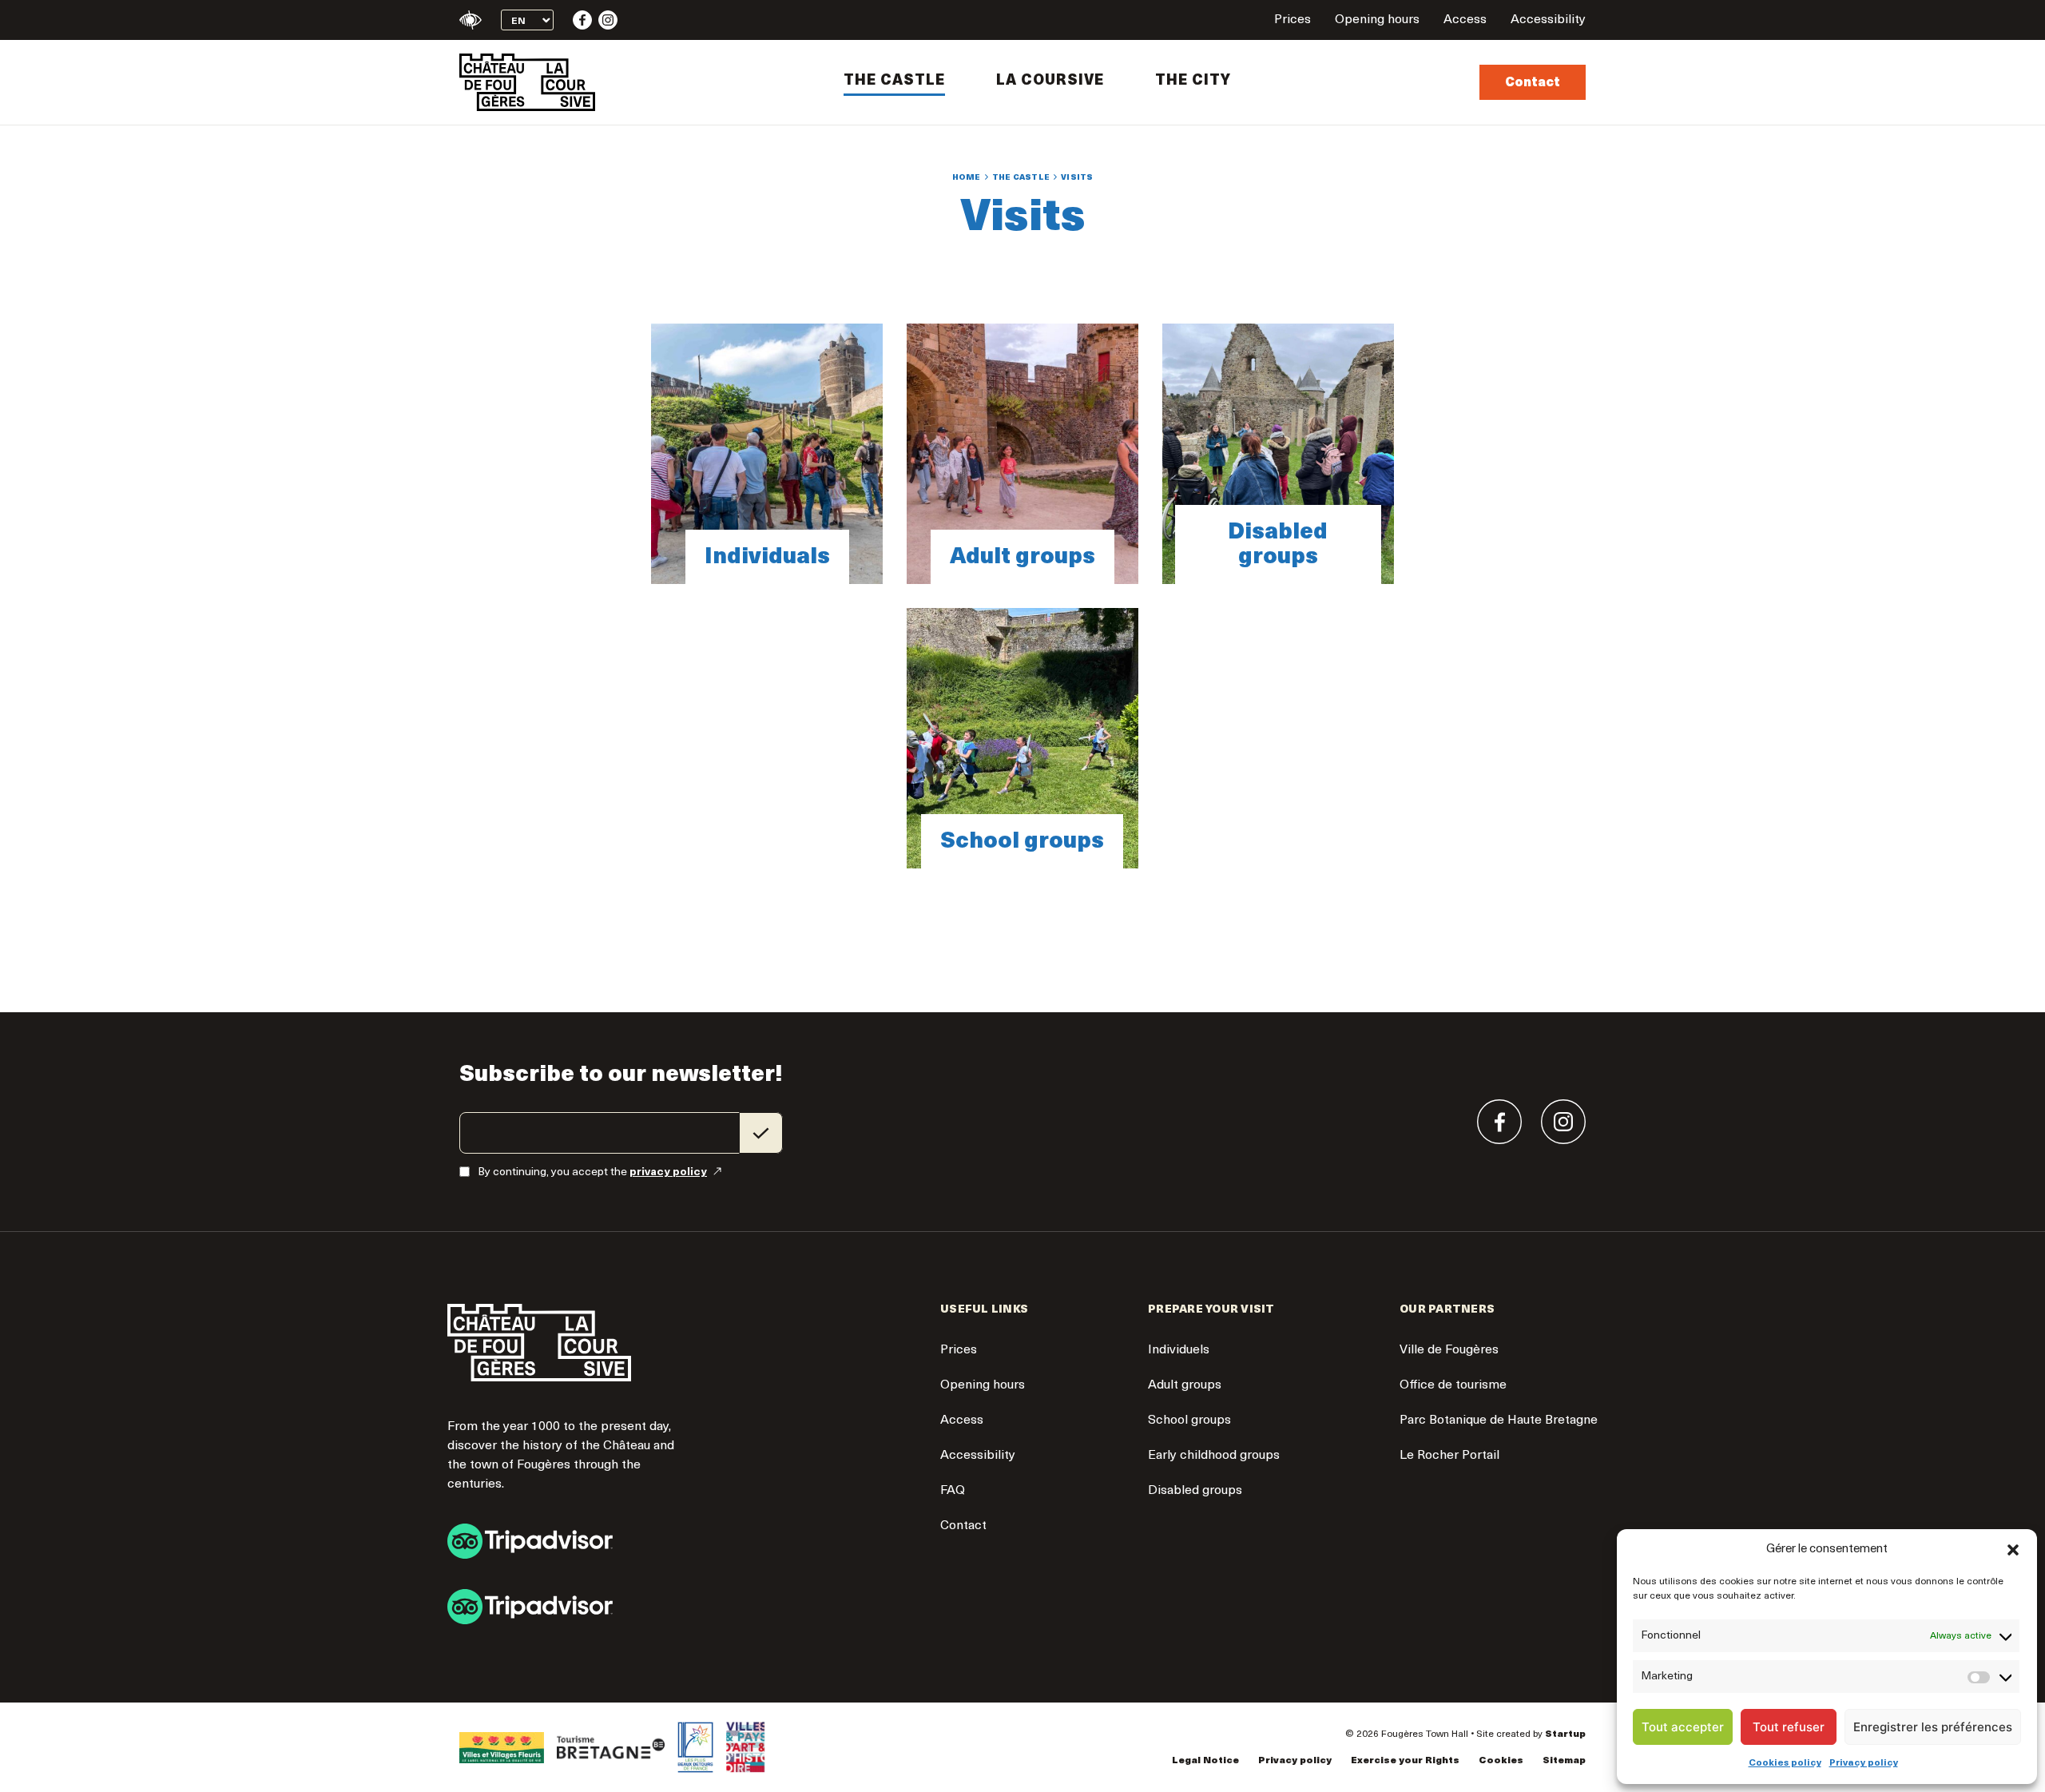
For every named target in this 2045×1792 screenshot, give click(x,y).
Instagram (608, 20)
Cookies (1501, 1761)
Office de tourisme (1453, 1385)
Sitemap (1564, 1761)
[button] (2013, 1550)
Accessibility (1548, 20)
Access (1465, 20)
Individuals (767, 454)
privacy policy (668, 1172)
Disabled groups (1278, 454)
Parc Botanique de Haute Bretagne (1499, 1420)
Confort (471, 20)
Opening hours (1377, 20)
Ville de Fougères (1449, 1350)
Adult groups (1022, 454)
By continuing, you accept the (592, 1172)
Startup (1565, 1734)
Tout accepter (1683, 1727)
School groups (1022, 738)
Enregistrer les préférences (1933, 1727)
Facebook (582, 20)
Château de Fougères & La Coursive (527, 82)
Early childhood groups (1214, 1456)
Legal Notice (1205, 1761)
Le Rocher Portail (1449, 1456)
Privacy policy (1864, 1763)
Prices (1293, 20)
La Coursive (1050, 81)
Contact (1533, 83)
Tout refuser (1789, 1727)
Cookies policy (1785, 1763)
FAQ (953, 1491)
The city (1193, 81)
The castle (894, 81)
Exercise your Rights (1405, 1761)
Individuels (1179, 1350)
